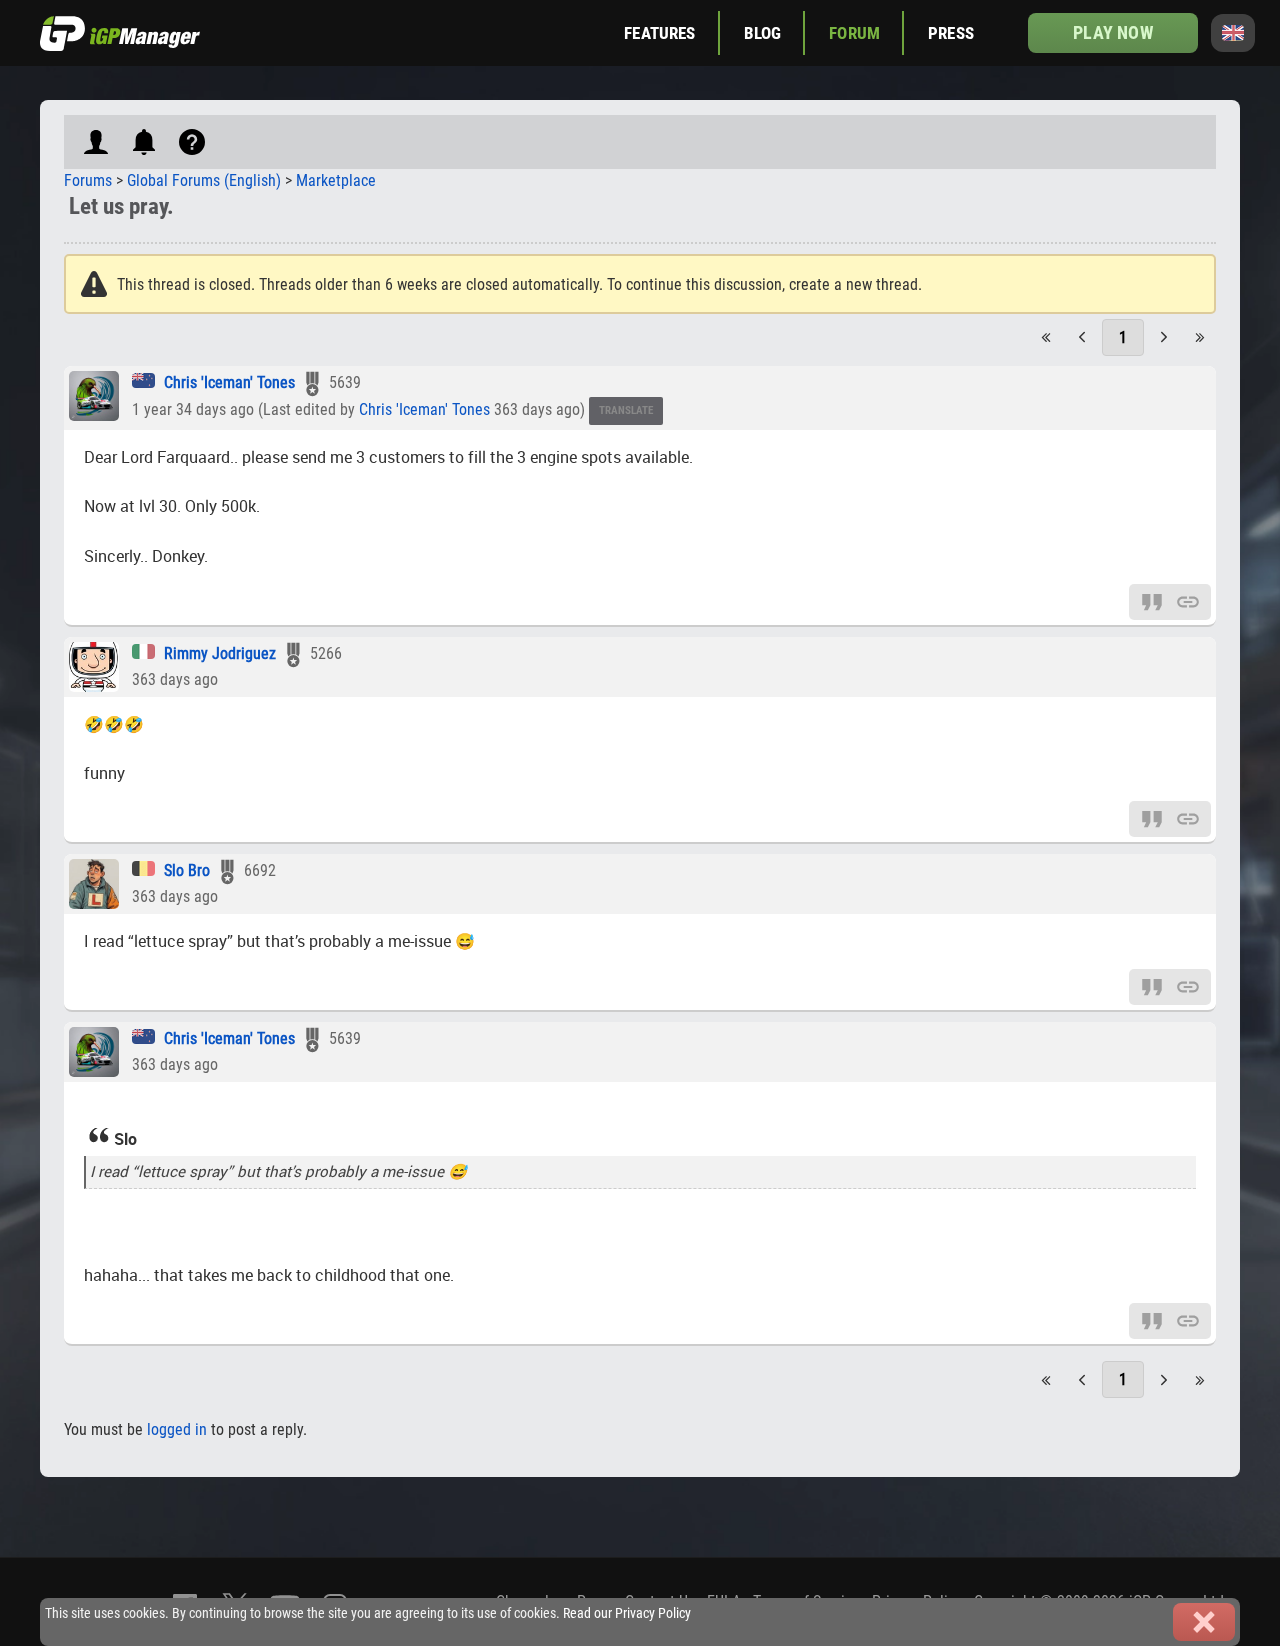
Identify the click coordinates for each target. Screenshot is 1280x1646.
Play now (1112, 32)
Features (659, 33)
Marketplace (336, 180)
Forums (88, 180)
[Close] (1204, 1622)
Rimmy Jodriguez (220, 653)
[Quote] (1152, 600)
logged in (177, 1429)
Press (951, 33)
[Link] (1188, 600)
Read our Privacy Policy (627, 1613)
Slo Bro (187, 870)
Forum (854, 33)
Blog (763, 33)
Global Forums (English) (204, 180)
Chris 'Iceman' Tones (229, 382)
